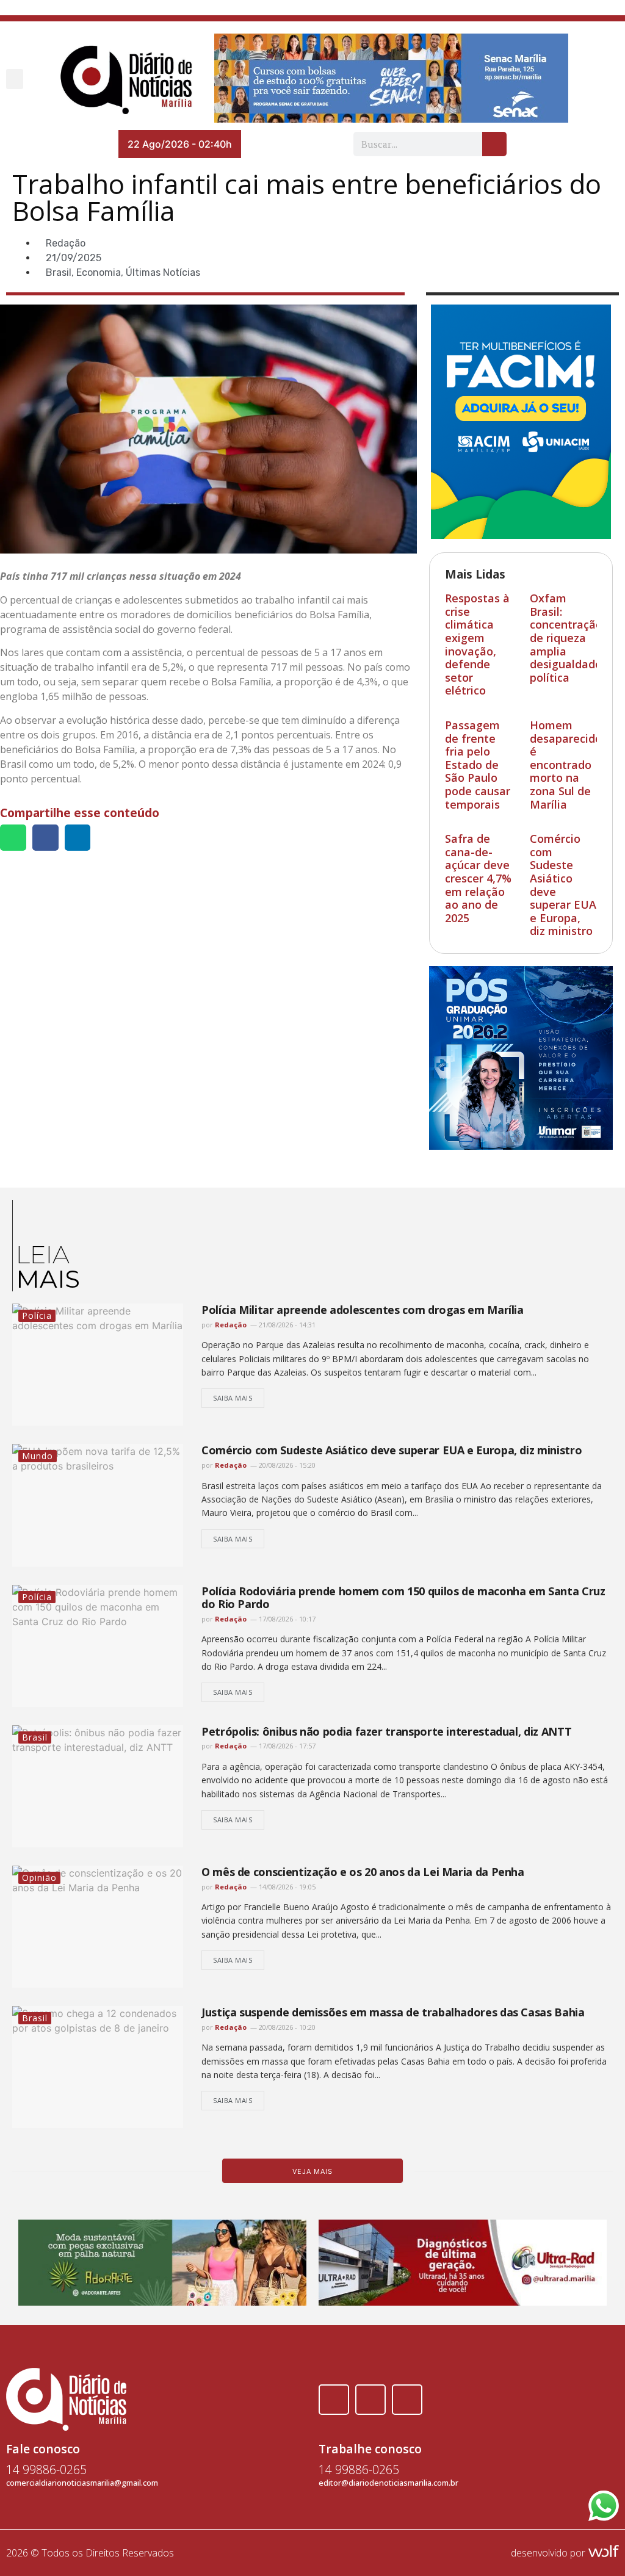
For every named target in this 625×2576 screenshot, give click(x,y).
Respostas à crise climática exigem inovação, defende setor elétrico (477, 644)
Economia (99, 272)
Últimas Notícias (163, 272)
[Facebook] (334, 2400)
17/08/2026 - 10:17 (286, 1619)
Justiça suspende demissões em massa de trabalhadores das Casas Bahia (393, 2012)
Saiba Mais (233, 1398)
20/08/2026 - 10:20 (286, 2027)
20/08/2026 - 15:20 (286, 1465)
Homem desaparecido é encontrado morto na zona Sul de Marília (566, 765)
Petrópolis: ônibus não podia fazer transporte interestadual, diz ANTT (386, 1731)
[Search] (494, 144)
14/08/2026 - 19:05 (286, 1887)
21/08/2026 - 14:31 (286, 1325)
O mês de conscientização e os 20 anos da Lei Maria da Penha (363, 1872)
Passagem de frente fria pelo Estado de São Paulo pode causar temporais (478, 765)
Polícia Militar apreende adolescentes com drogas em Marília (363, 1310)
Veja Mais (312, 2171)
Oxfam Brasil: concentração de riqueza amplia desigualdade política (566, 638)
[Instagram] (370, 2400)
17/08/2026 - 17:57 (286, 1746)
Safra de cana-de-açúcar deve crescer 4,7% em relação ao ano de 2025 (478, 878)
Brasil (59, 272)
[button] (15, 79)
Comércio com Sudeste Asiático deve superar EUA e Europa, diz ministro (563, 885)
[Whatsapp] (407, 2400)
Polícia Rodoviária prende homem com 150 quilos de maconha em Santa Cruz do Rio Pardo (403, 1598)
